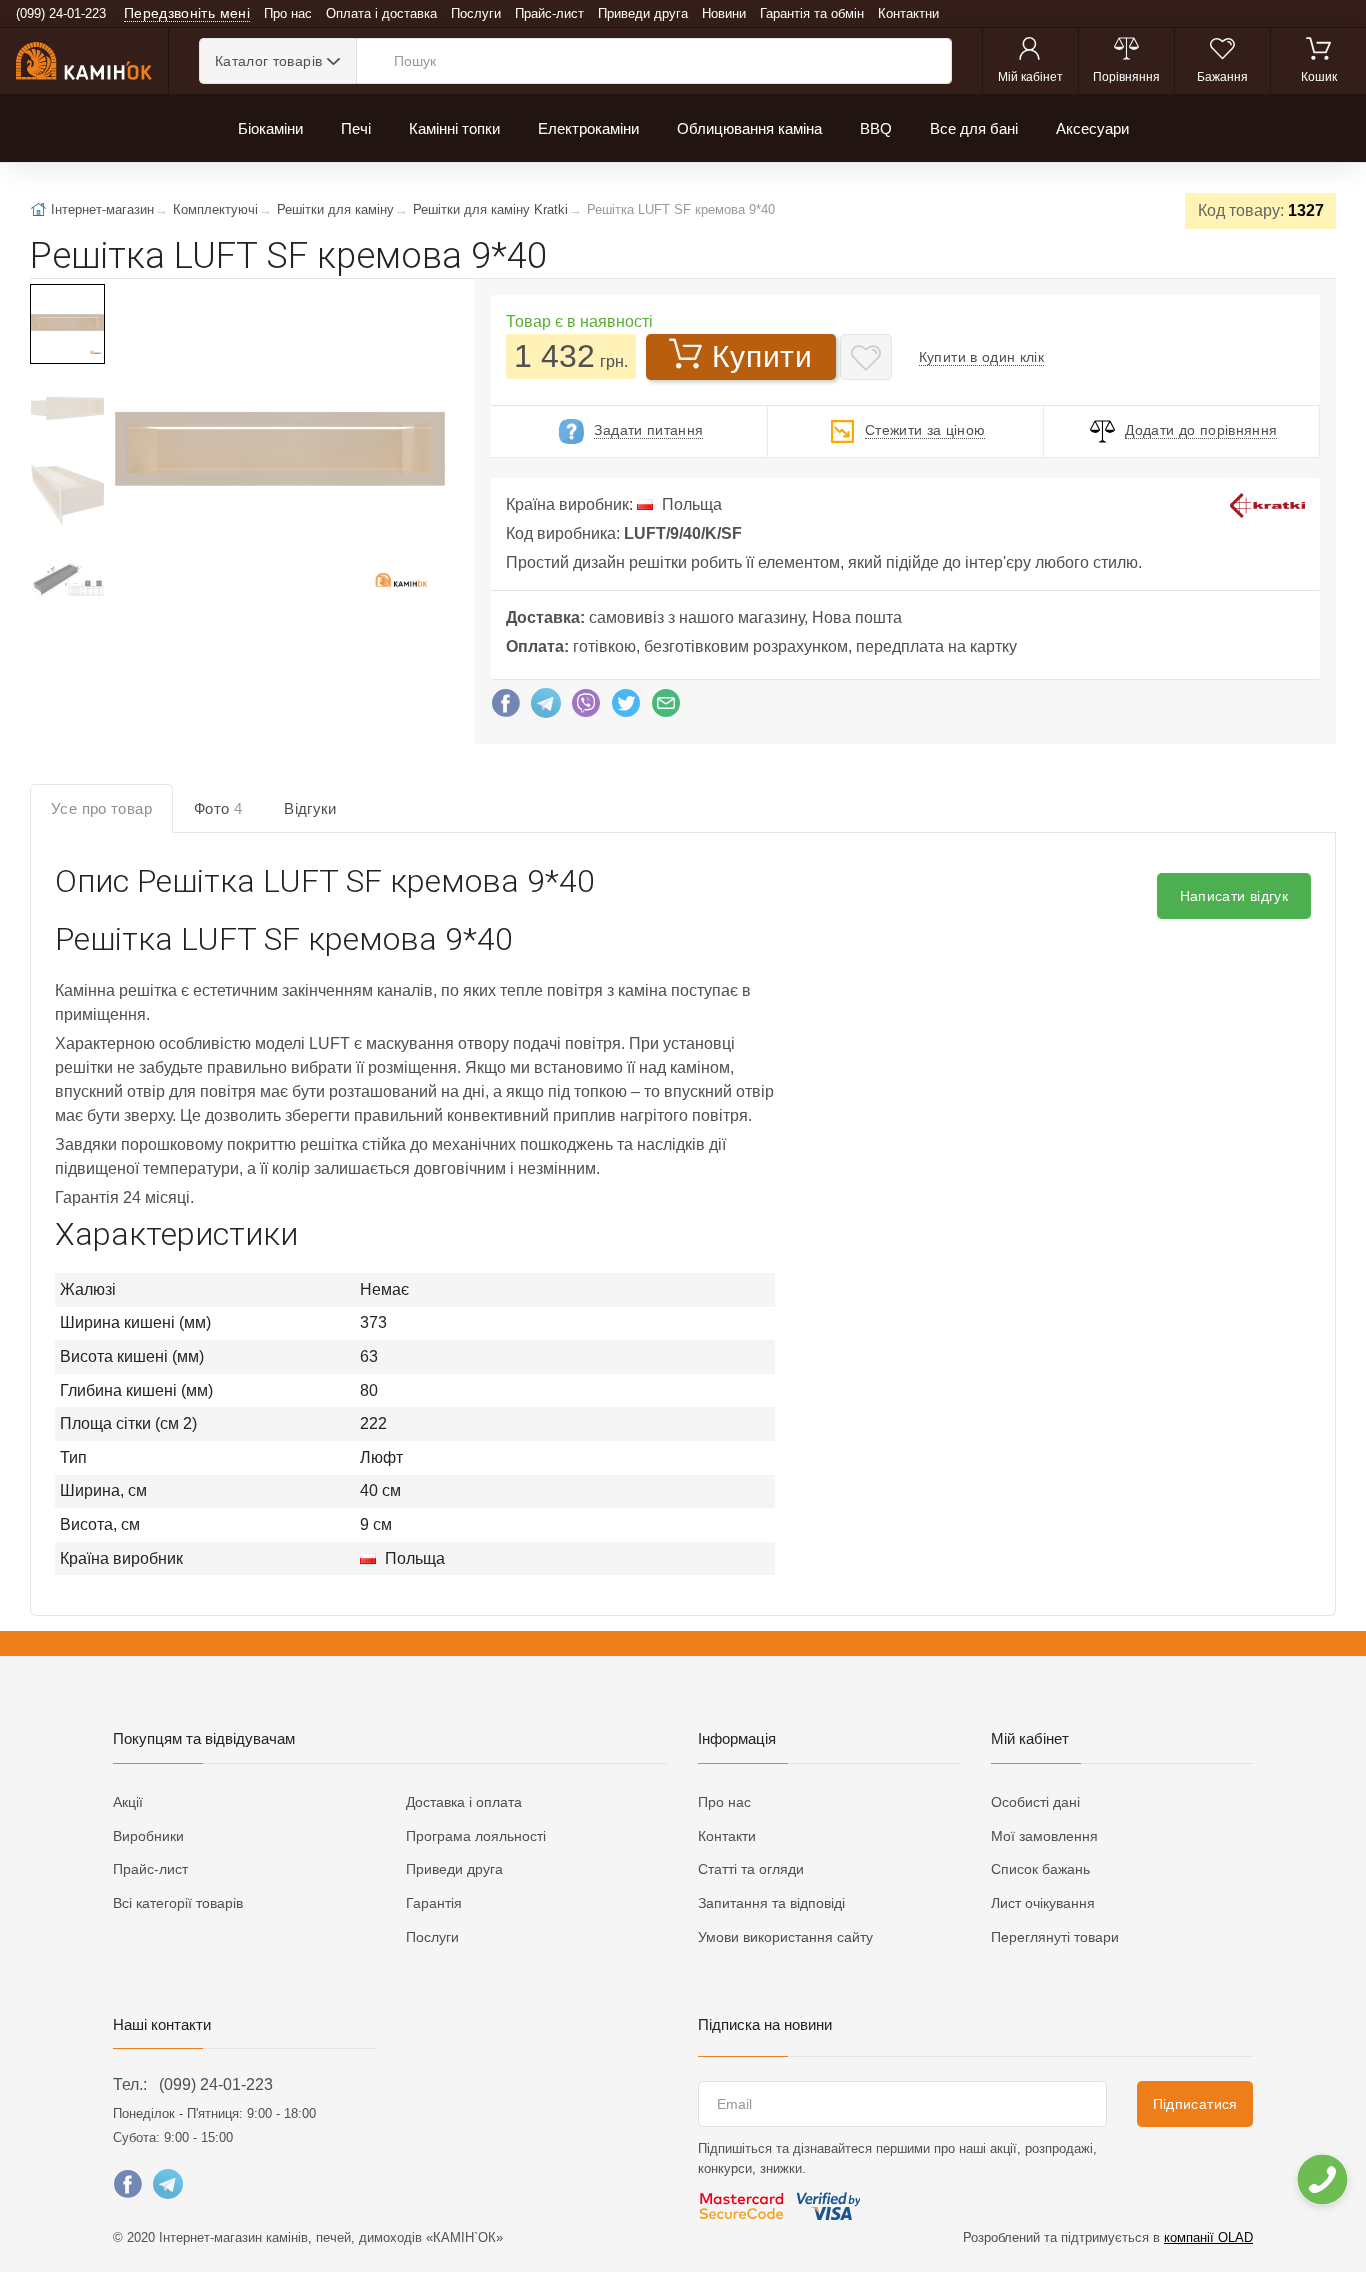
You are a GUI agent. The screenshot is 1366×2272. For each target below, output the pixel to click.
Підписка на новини (765, 2024)
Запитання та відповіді (771, 1903)
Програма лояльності (476, 1836)
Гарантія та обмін (812, 13)
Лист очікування (1043, 1903)
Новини (724, 13)
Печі (356, 128)
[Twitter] (626, 708)
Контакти (727, 1836)
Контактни (908, 13)
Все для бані (974, 128)
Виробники (148, 1836)
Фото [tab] (218, 808)
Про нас (288, 13)
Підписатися (1195, 2104)
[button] (278, 451)
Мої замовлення (1044, 1836)
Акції (128, 1802)
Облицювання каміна (749, 128)
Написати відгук (1234, 896)
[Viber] (586, 708)
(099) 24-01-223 (216, 2084)
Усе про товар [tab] (101, 808)
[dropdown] (1321, 2179)
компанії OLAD (1208, 2237)
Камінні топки (454, 128)
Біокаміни (270, 128)
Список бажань (1040, 1869)
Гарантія (434, 1903)
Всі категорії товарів (178, 1903)
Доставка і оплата (464, 1802)
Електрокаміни (588, 128)
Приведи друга (643, 13)
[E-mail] (666, 708)
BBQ (876, 128)
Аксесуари (1092, 128)
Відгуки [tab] (310, 808)
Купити (762, 356)
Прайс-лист (549, 13)
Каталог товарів (268, 61)
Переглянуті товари (1055, 1937)
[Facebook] (506, 708)
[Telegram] (546, 708)
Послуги (476, 13)
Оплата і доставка (381, 13)
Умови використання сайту (785, 1937)
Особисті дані (1035, 1802)
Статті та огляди (751, 1869)
